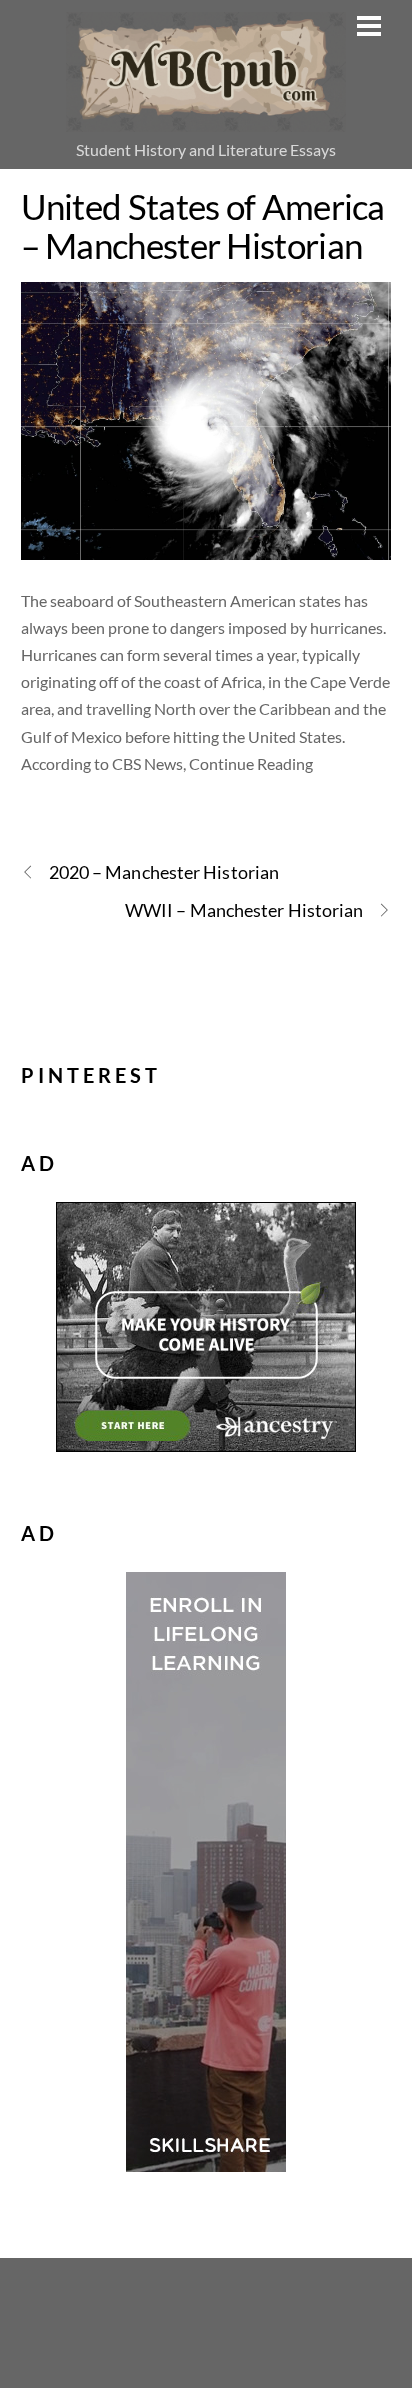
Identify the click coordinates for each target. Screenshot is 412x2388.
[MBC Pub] (205, 120)
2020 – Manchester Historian (164, 872)
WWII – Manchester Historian (244, 910)
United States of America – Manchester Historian (203, 225)
